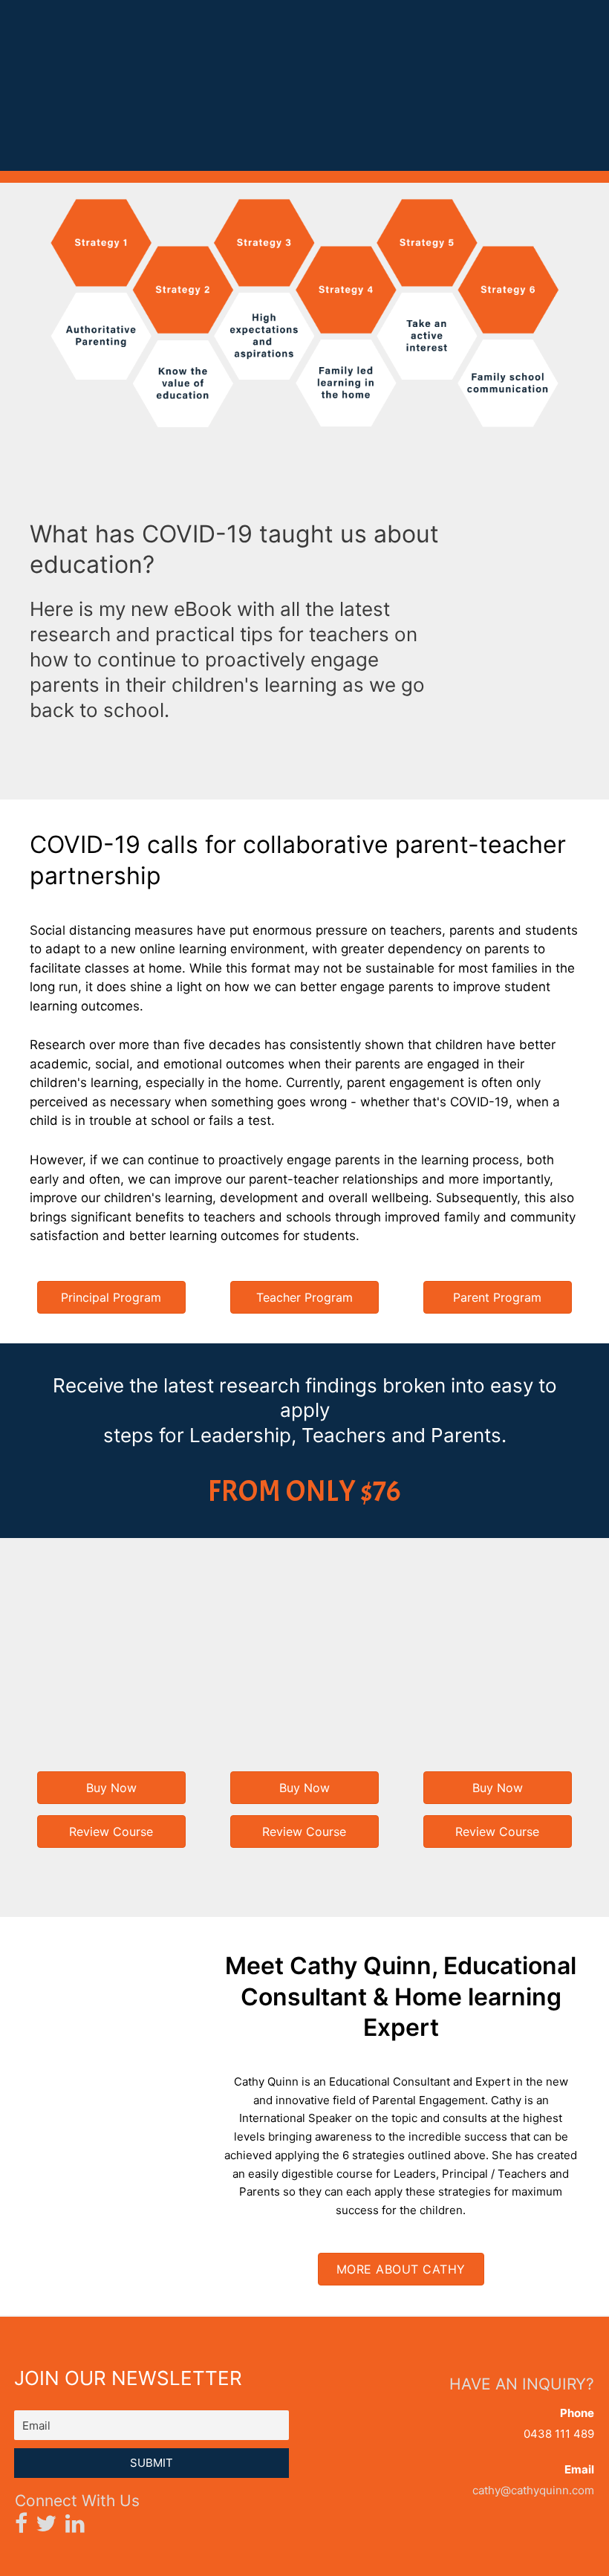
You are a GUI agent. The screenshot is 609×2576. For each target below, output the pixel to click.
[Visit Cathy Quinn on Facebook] (21, 2527)
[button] (111, 1297)
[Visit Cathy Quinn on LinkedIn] (75, 2527)
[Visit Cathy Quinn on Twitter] (46, 2527)
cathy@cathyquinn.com (533, 2490)
